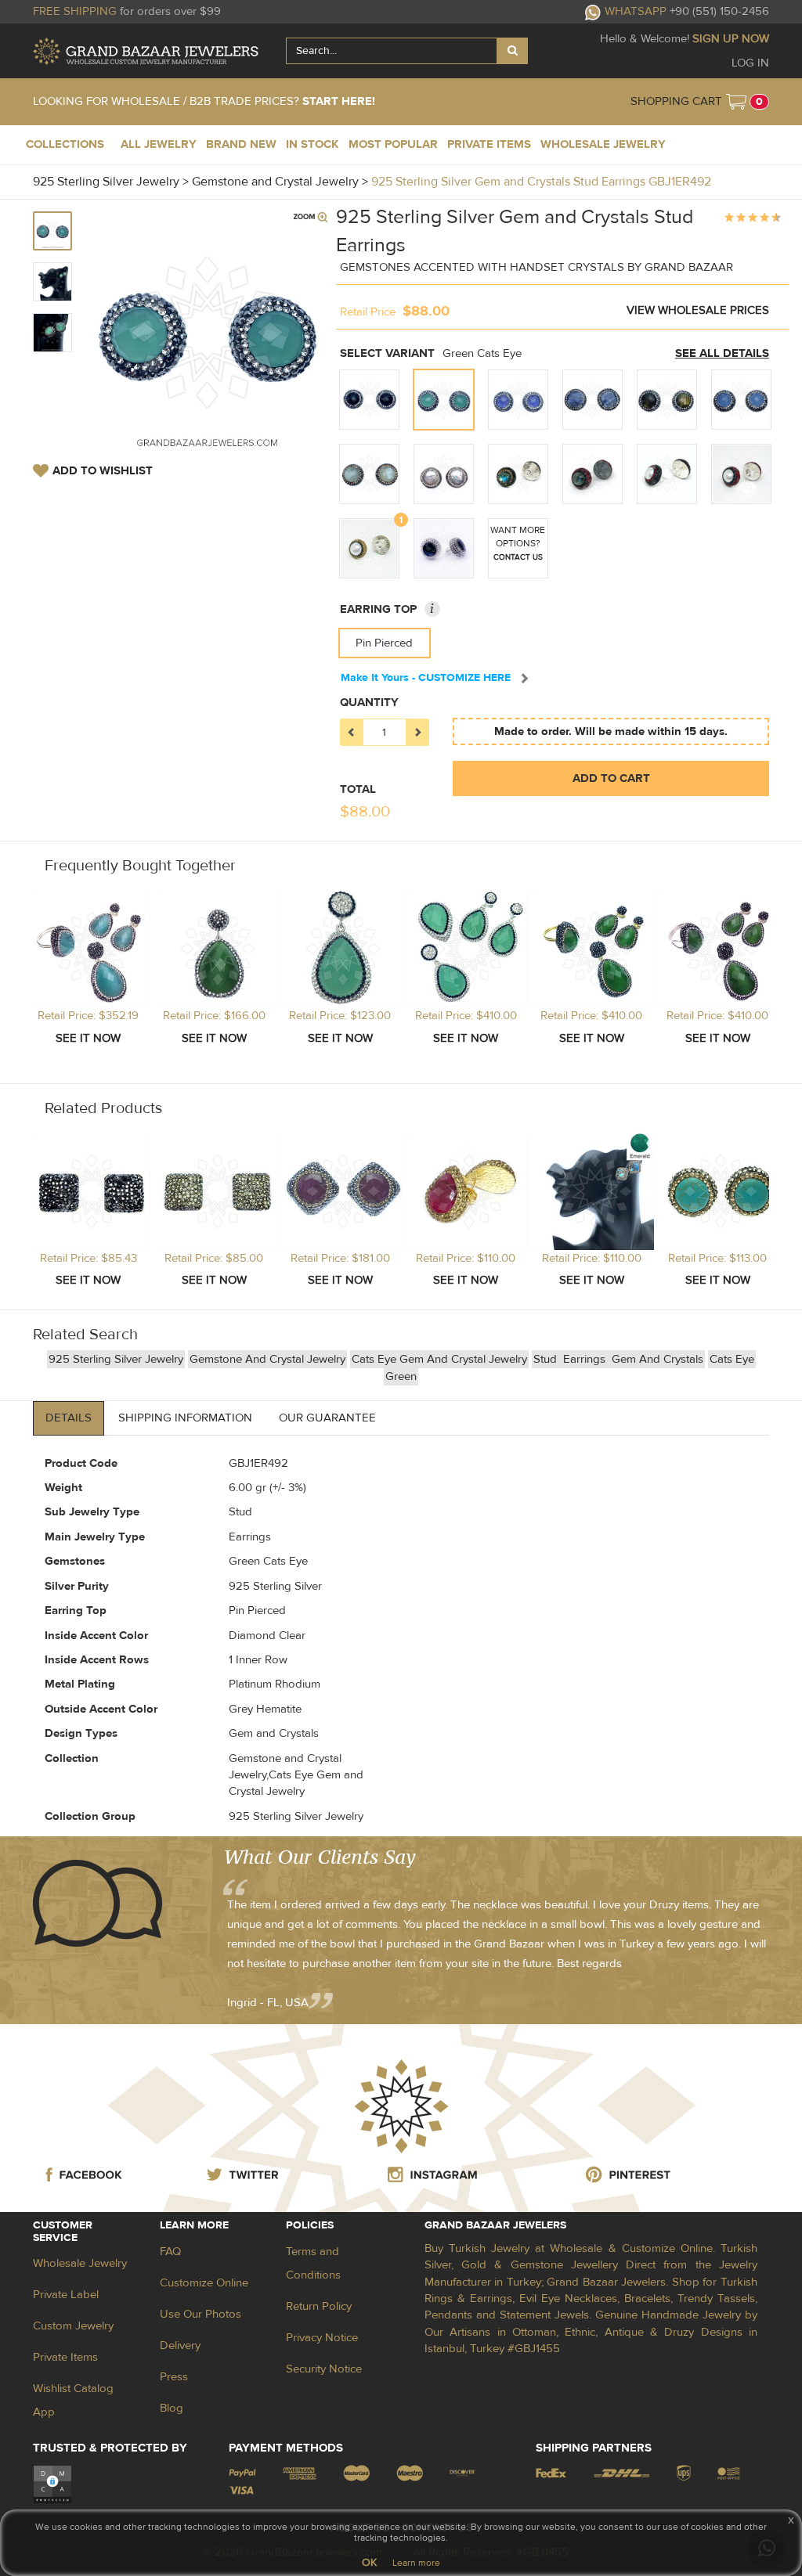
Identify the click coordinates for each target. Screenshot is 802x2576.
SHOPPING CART (676, 101)
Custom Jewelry (73, 2326)
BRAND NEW (241, 144)
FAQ (170, 2252)
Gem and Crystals (657, 1359)
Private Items (65, 2357)
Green (401, 1376)
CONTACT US (518, 557)
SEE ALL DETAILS (722, 353)
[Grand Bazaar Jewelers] (146, 51)
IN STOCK (312, 144)
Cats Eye (732, 1359)
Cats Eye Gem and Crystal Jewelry (439, 1359)
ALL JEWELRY (159, 144)
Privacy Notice (322, 2338)
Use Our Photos (200, 2314)
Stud (547, 1359)
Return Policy (319, 2306)
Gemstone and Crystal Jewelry (267, 1359)
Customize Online (204, 2283)
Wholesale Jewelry (80, 2263)
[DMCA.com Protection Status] (52, 2483)
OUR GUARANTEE (327, 1418)
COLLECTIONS (65, 144)
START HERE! (339, 101)
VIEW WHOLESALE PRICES (698, 310)
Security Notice (324, 2369)
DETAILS (69, 1418)
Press (174, 2377)
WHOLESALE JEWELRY (603, 144)
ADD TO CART (611, 778)
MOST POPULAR (393, 144)
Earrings (586, 1359)
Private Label (66, 2295)
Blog (172, 2408)
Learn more (416, 2563)
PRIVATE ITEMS (489, 144)
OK (369, 2563)
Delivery (180, 2345)
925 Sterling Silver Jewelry (116, 1359)
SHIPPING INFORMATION (185, 1418)
